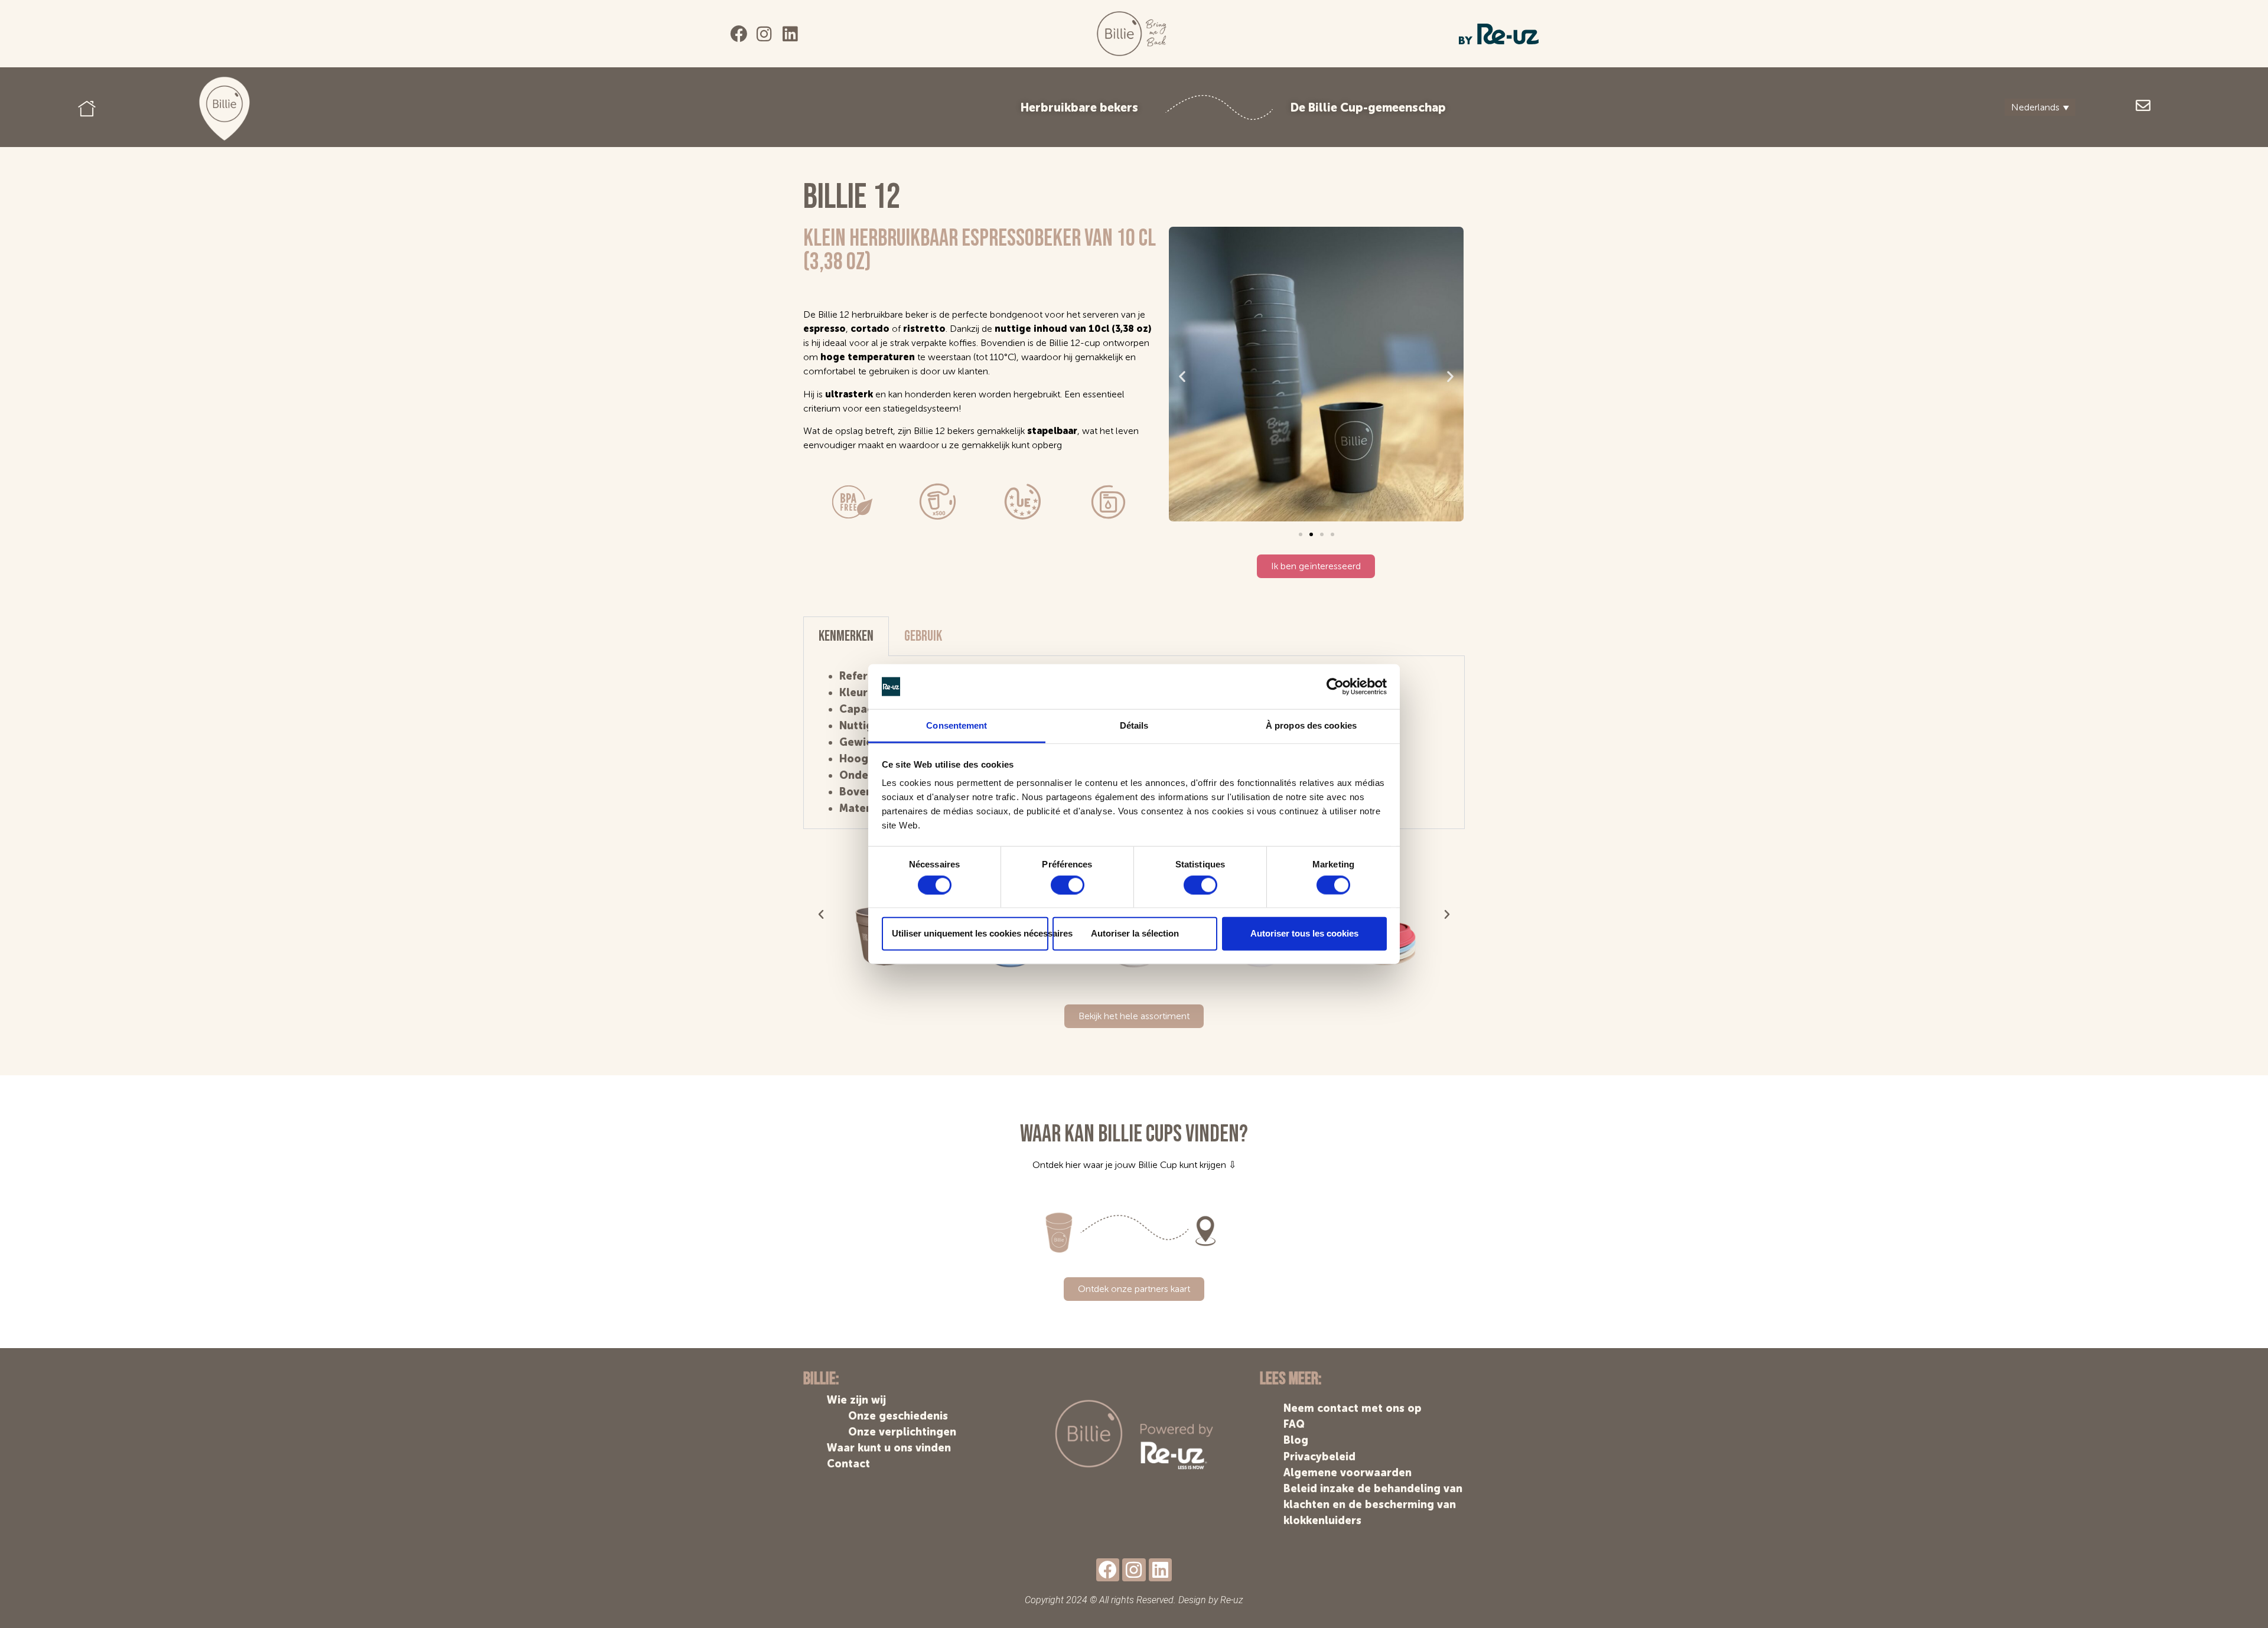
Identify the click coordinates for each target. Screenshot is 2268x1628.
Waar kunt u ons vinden (889, 1448)
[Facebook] (739, 34)
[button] (1182, 376)
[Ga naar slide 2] (1311, 534)
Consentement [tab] (957, 725)
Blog (1296, 1440)
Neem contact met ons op (1353, 1408)
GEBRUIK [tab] (923, 636)
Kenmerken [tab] (846, 636)
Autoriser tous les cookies (1304, 933)
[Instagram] (765, 34)
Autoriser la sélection (1135, 933)
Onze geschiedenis (898, 1416)
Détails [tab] (1134, 725)
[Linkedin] (790, 34)
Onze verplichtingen (902, 1432)
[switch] (1068, 885)
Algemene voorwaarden (1348, 1473)
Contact (848, 1464)
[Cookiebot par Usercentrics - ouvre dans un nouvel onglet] (1335, 687)
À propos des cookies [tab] (1311, 725)
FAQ (1294, 1424)
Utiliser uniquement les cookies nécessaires (970, 933)
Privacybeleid (1319, 1457)
